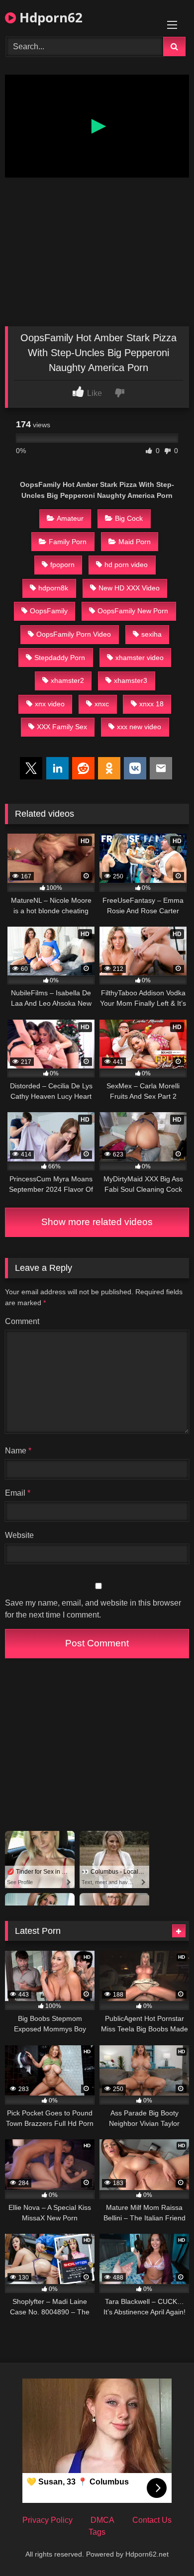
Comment (22, 1321)
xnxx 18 (151, 704)
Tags (97, 2532)
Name (18, 1451)
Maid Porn (135, 542)
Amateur (70, 518)
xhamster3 (131, 680)
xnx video (50, 704)
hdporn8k (53, 588)
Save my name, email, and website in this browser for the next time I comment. (93, 1609)
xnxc (102, 704)
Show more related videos (97, 1222)
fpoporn (62, 565)
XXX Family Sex (62, 727)
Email (18, 1493)
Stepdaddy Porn (60, 658)
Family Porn (68, 542)
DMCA (102, 2520)
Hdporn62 (49, 17)
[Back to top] (163, 2546)
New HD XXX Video (129, 588)
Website (19, 1535)
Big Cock (129, 518)
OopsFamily (49, 611)
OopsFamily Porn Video (74, 634)
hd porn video (126, 565)
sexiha (151, 634)
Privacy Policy (48, 2520)
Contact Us (152, 2520)
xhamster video (140, 658)
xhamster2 (67, 680)
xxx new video (139, 727)
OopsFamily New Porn (133, 611)
